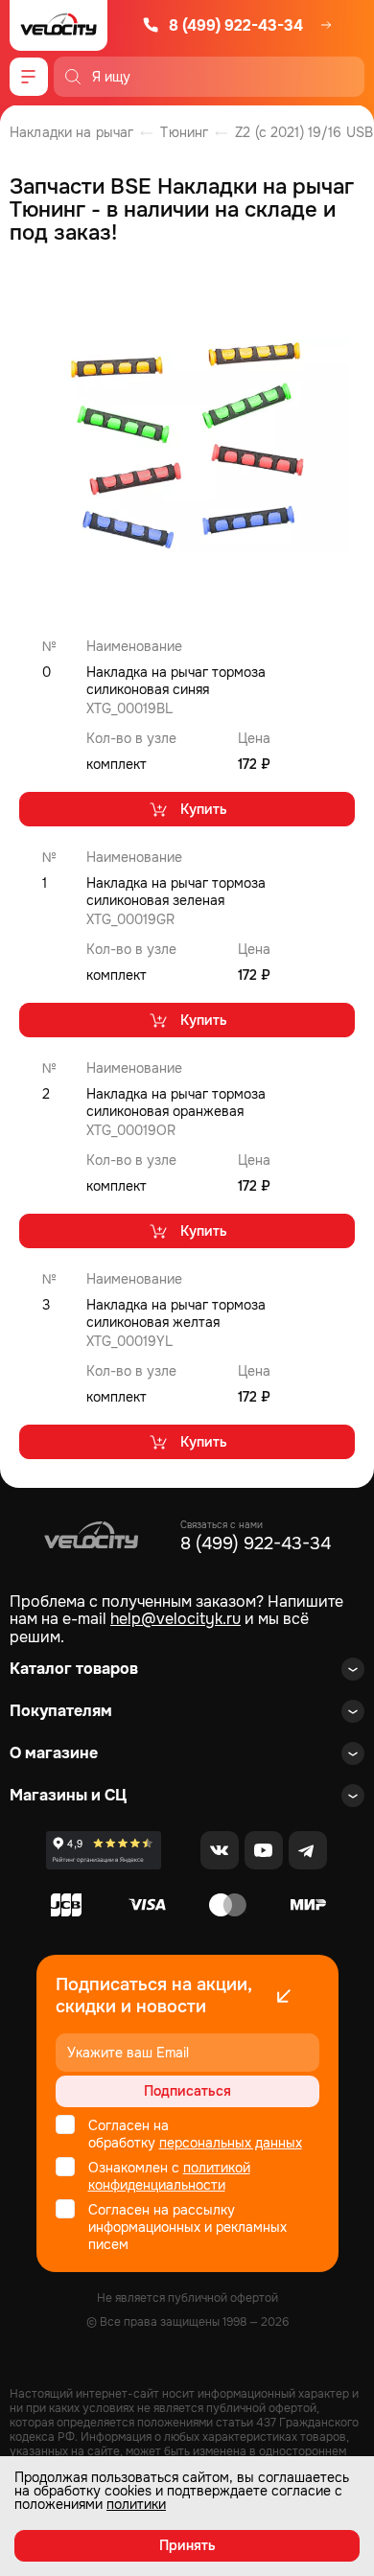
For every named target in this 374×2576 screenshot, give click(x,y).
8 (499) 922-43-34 (236, 25)
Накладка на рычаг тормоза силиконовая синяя (176, 681)
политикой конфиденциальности (169, 2176)
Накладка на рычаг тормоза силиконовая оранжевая (176, 1102)
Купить (204, 809)
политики (136, 2504)
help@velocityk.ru (175, 1619)
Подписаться (187, 2091)
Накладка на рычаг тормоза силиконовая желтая (176, 1313)
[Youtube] (264, 1850)
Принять (187, 2545)
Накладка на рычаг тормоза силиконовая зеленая (176, 892)
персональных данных (231, 2143)
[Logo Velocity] (58, 25)
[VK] (220, 1850)
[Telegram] (308, 1850)
